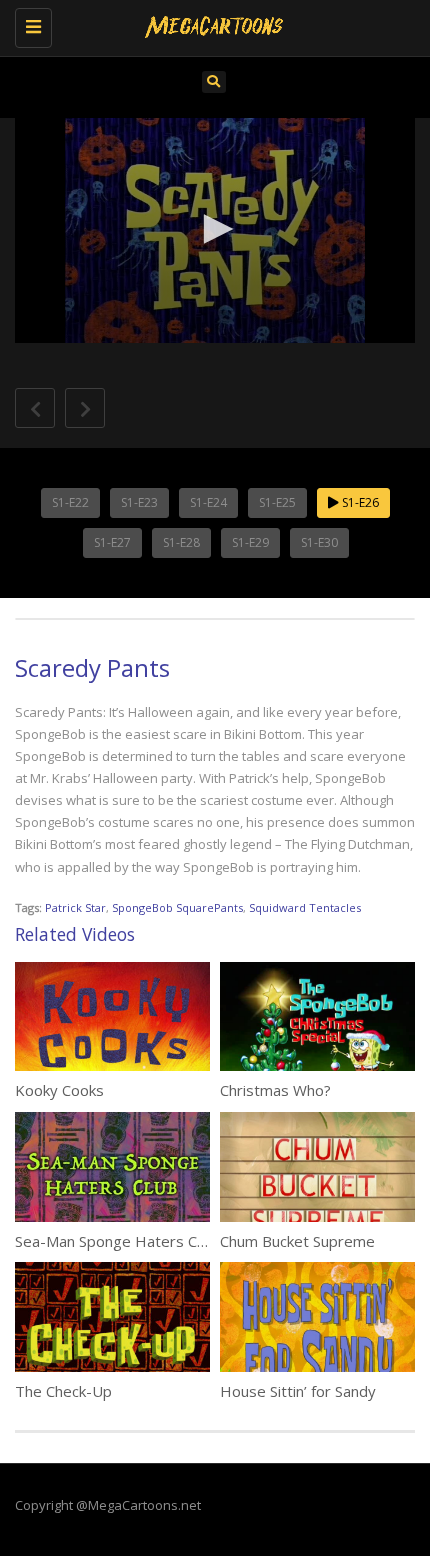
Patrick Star (75, 907)
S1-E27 (112, 542)
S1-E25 (277, 502)
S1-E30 (319, 542)
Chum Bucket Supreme (297, 1241)
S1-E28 (181, 542)
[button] (215, 229)
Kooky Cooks (59, 1090)
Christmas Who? (275, 1090)
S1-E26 (359, 502)
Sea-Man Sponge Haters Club (116, 1241)
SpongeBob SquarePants (177, 907)
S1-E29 (250, 542)
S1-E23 (139, 502)
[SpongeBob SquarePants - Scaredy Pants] (210, 25)
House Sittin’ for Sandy (298, 1391)
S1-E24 (208, 502)
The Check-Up (63, 1391)
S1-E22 (70, 502)
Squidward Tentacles (305, 907)
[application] (215, 230)
